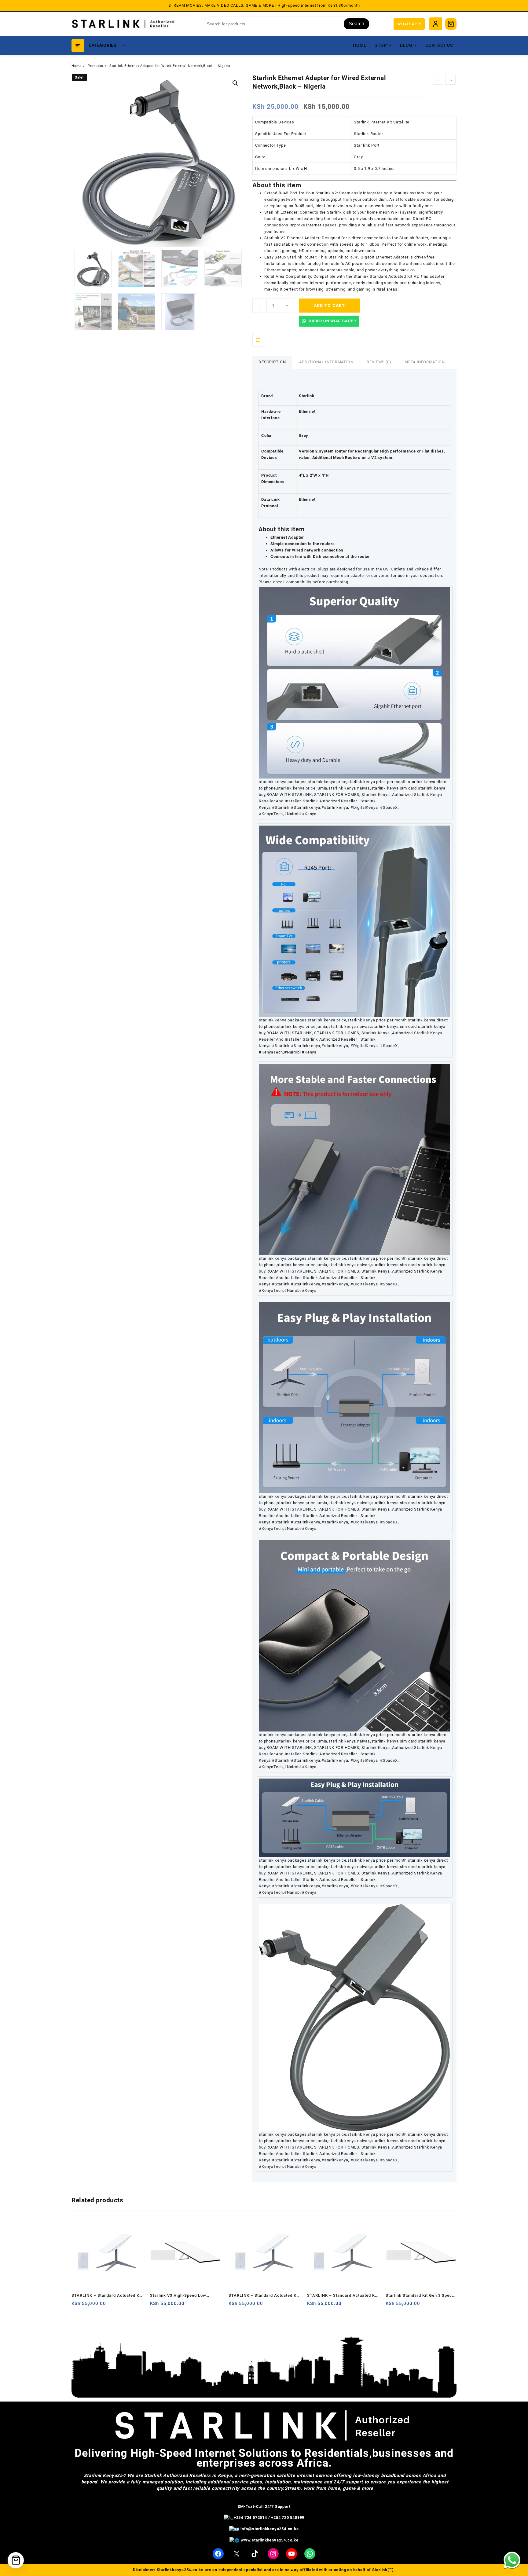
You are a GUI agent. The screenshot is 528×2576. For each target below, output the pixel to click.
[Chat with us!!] (512, 2560)
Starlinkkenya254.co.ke (180, 2570)
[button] (235, 83)
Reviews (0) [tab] (379, 362)
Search (356, 24)
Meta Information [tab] (425, 362)
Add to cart (330, 306)
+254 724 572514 (250, 2517)
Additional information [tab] (326, 362)
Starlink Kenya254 (105, 2475)
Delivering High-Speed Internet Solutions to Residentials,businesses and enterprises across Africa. (264, 2458)
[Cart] (451, 24)
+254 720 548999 (288, 2517)
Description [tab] (272, 362)
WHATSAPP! (409, 24)
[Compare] (259, 340)
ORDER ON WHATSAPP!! (332, 321)
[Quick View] (89, 2306)
